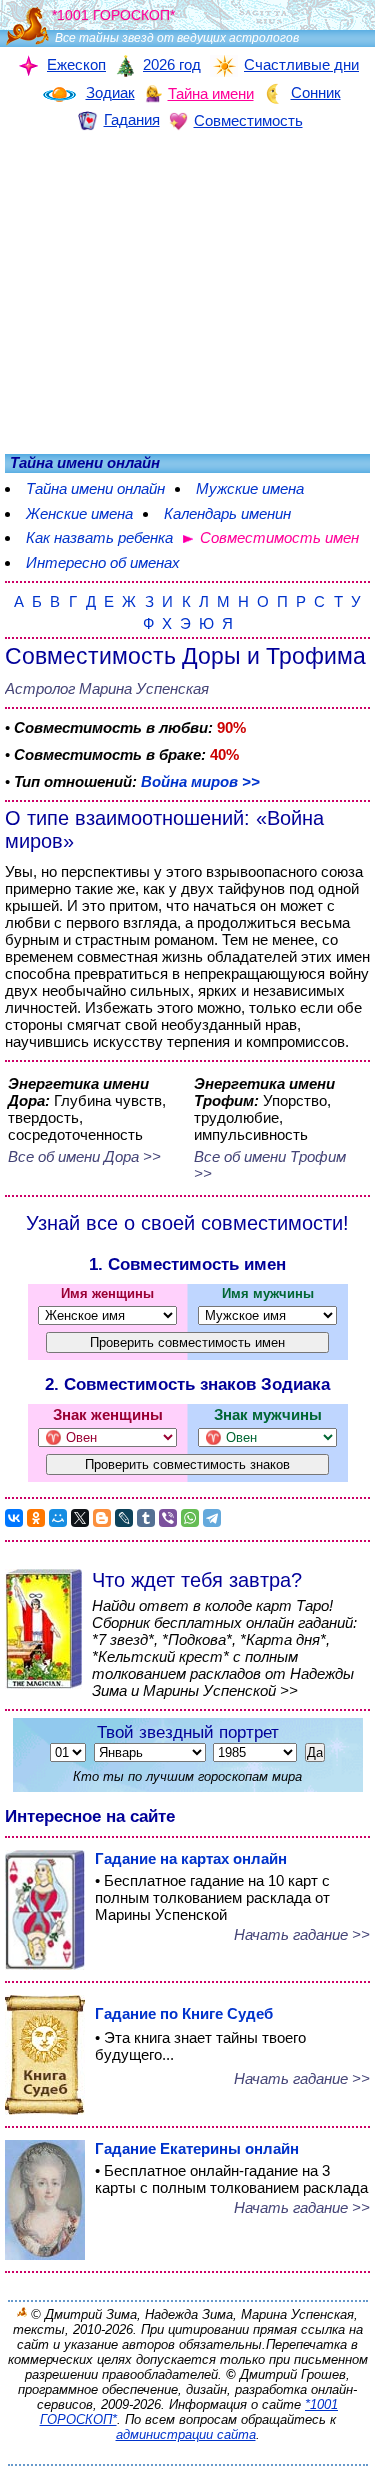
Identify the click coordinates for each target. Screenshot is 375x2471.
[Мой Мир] (58, 1518)
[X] (80, 1518)
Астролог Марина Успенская (107, 688)
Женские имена (79, 513)
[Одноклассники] (36, 1518)
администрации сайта (186, 2434)
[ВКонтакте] (14, 1518)
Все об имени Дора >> (84, 1156)
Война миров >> (200, 781)
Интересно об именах (103, 562)
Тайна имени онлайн (95, 488)
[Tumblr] (146, 1518)
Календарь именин (227, 513)
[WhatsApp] (190, 1518)
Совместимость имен (279, 537)
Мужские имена (250, 488)
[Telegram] (212, 1518)
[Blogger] (102, 1518)
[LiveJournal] (124, 1518)
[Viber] (168, 1518)
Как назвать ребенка (99, 537)
